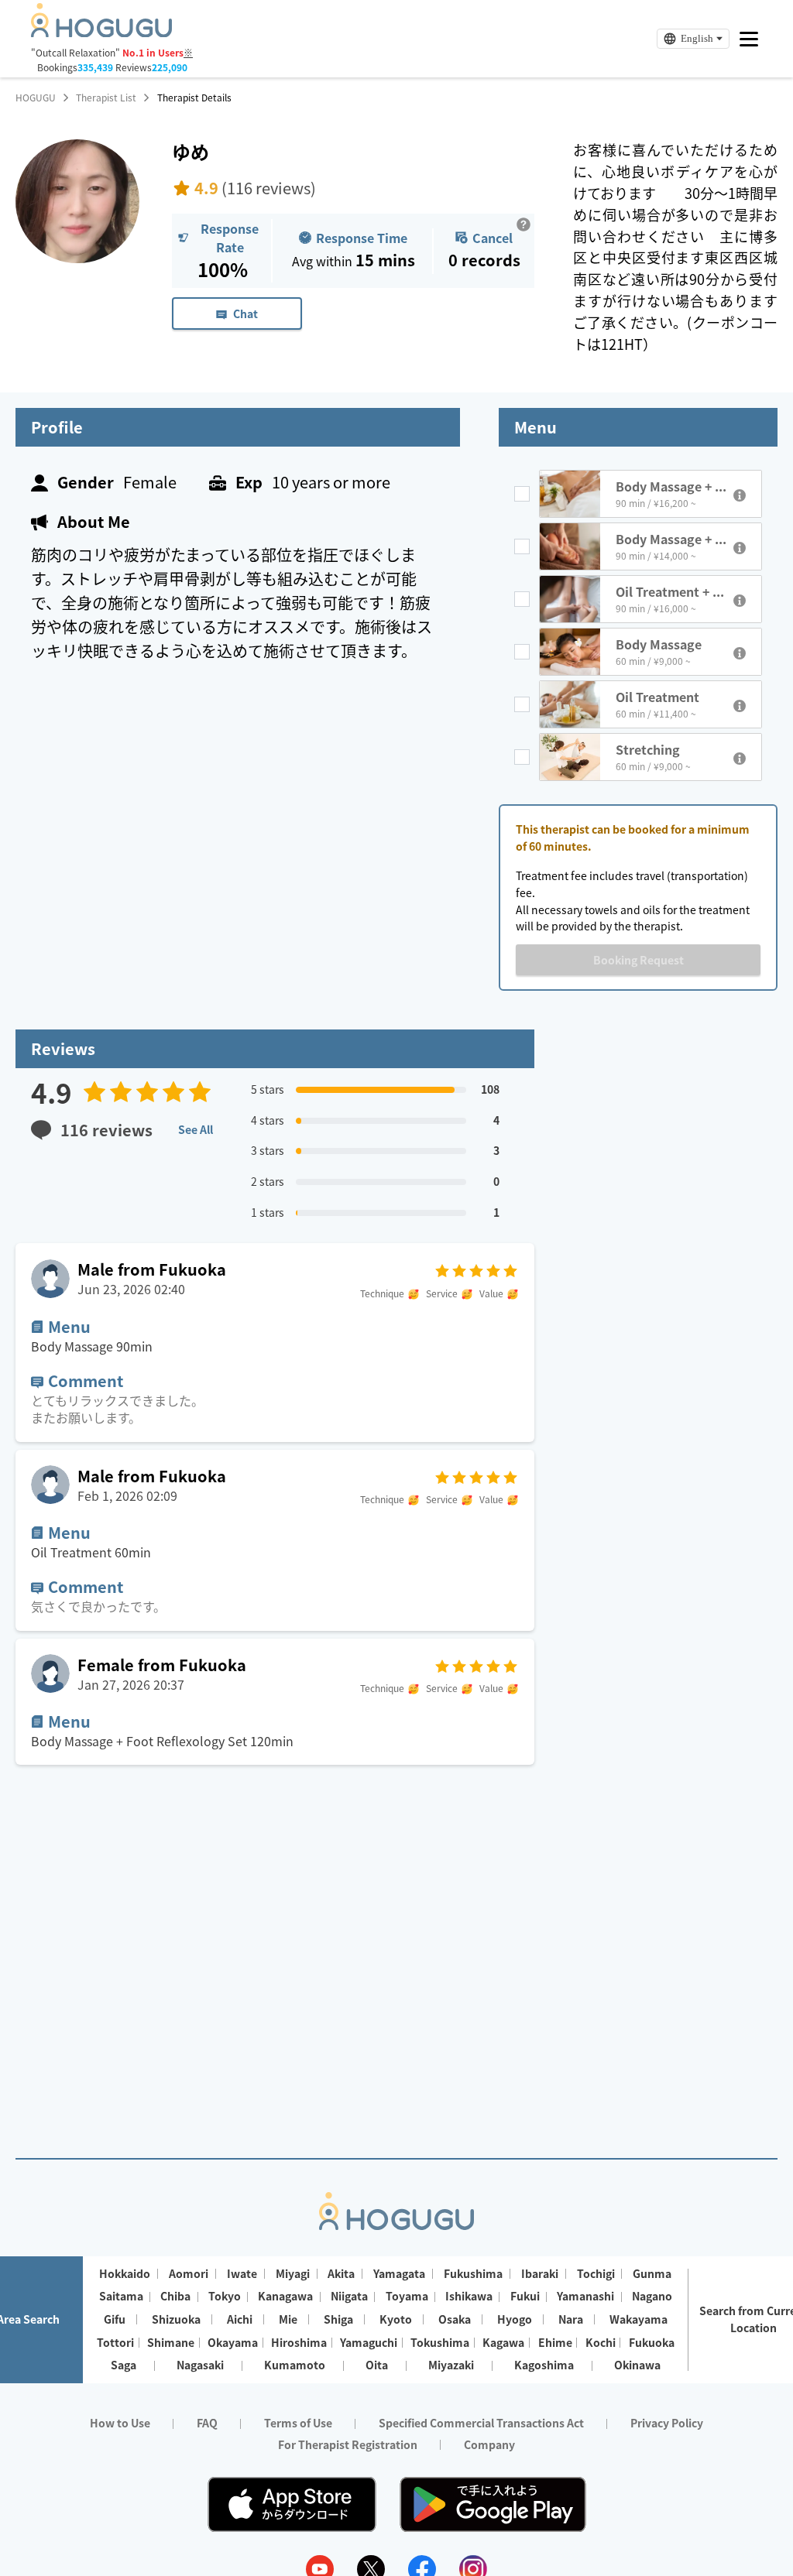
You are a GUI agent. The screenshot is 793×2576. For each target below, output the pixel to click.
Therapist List (106, 98)
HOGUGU (36, 98)
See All (196, 1129)
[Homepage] (101, 33)
